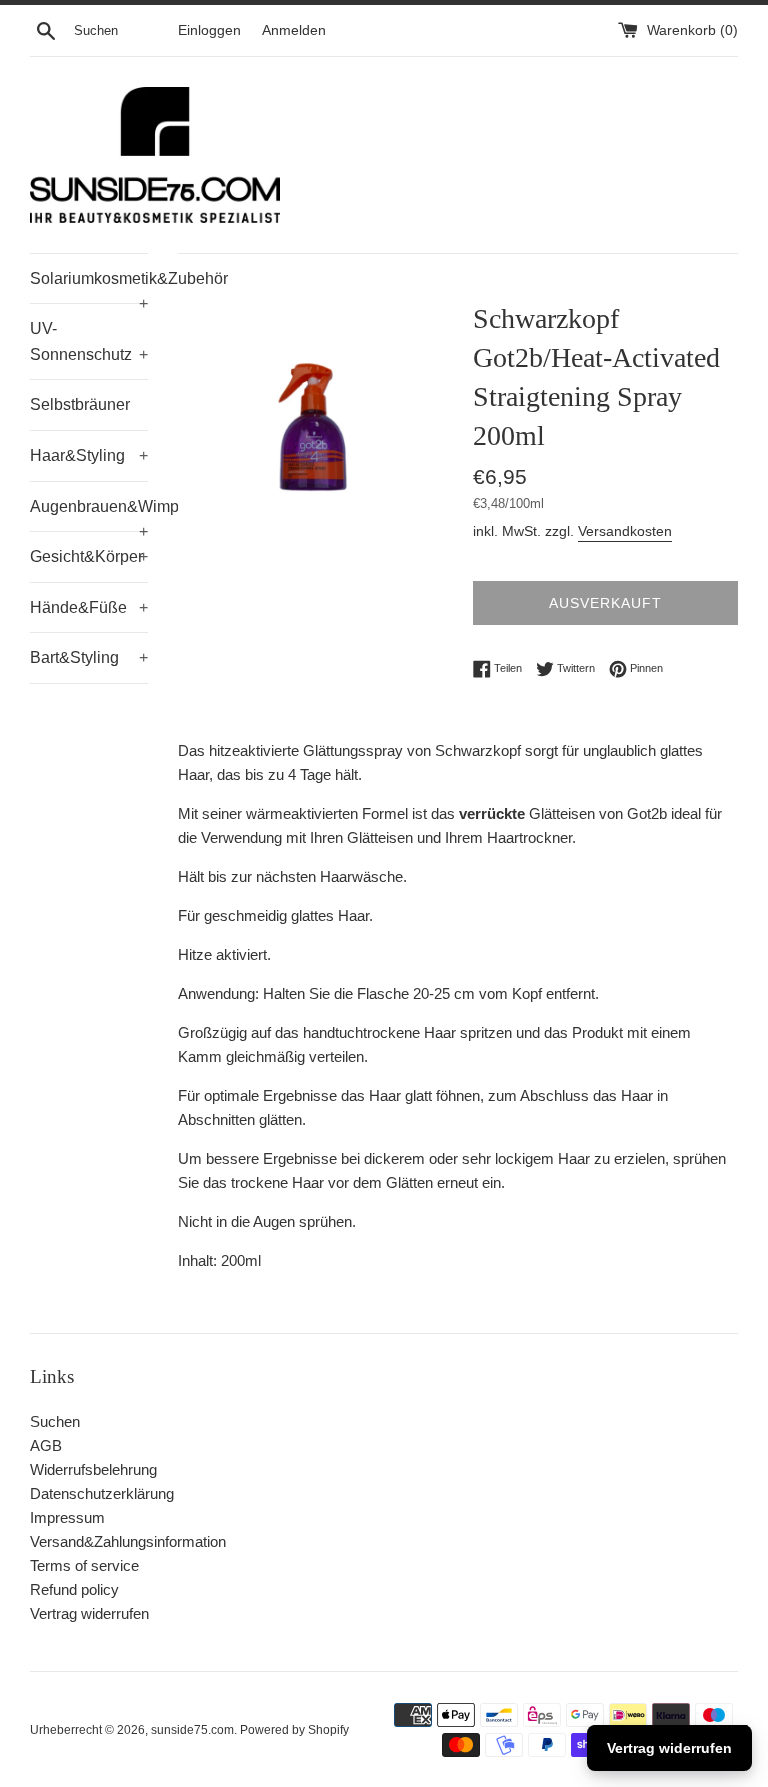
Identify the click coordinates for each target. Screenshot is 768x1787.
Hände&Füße (89, 607)
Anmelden (294, 30)
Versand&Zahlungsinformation (128, 1541)
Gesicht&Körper (89, 556)
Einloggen (209, 30)
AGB (46, 1445)
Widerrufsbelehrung (93, 1469)
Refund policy (74, 1589)
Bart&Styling (89, 657)
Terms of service (84, 1565)
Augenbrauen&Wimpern (89, 515)
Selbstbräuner (80, 404)
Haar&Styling (89, 455)
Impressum (67, 1517)
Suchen (55, 1421)
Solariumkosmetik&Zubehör (89, 287)
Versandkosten (625, 531)
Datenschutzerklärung (102, 1493)
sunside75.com (192, 1730)
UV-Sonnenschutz (89, 341)
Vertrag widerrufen (89, 1613)
